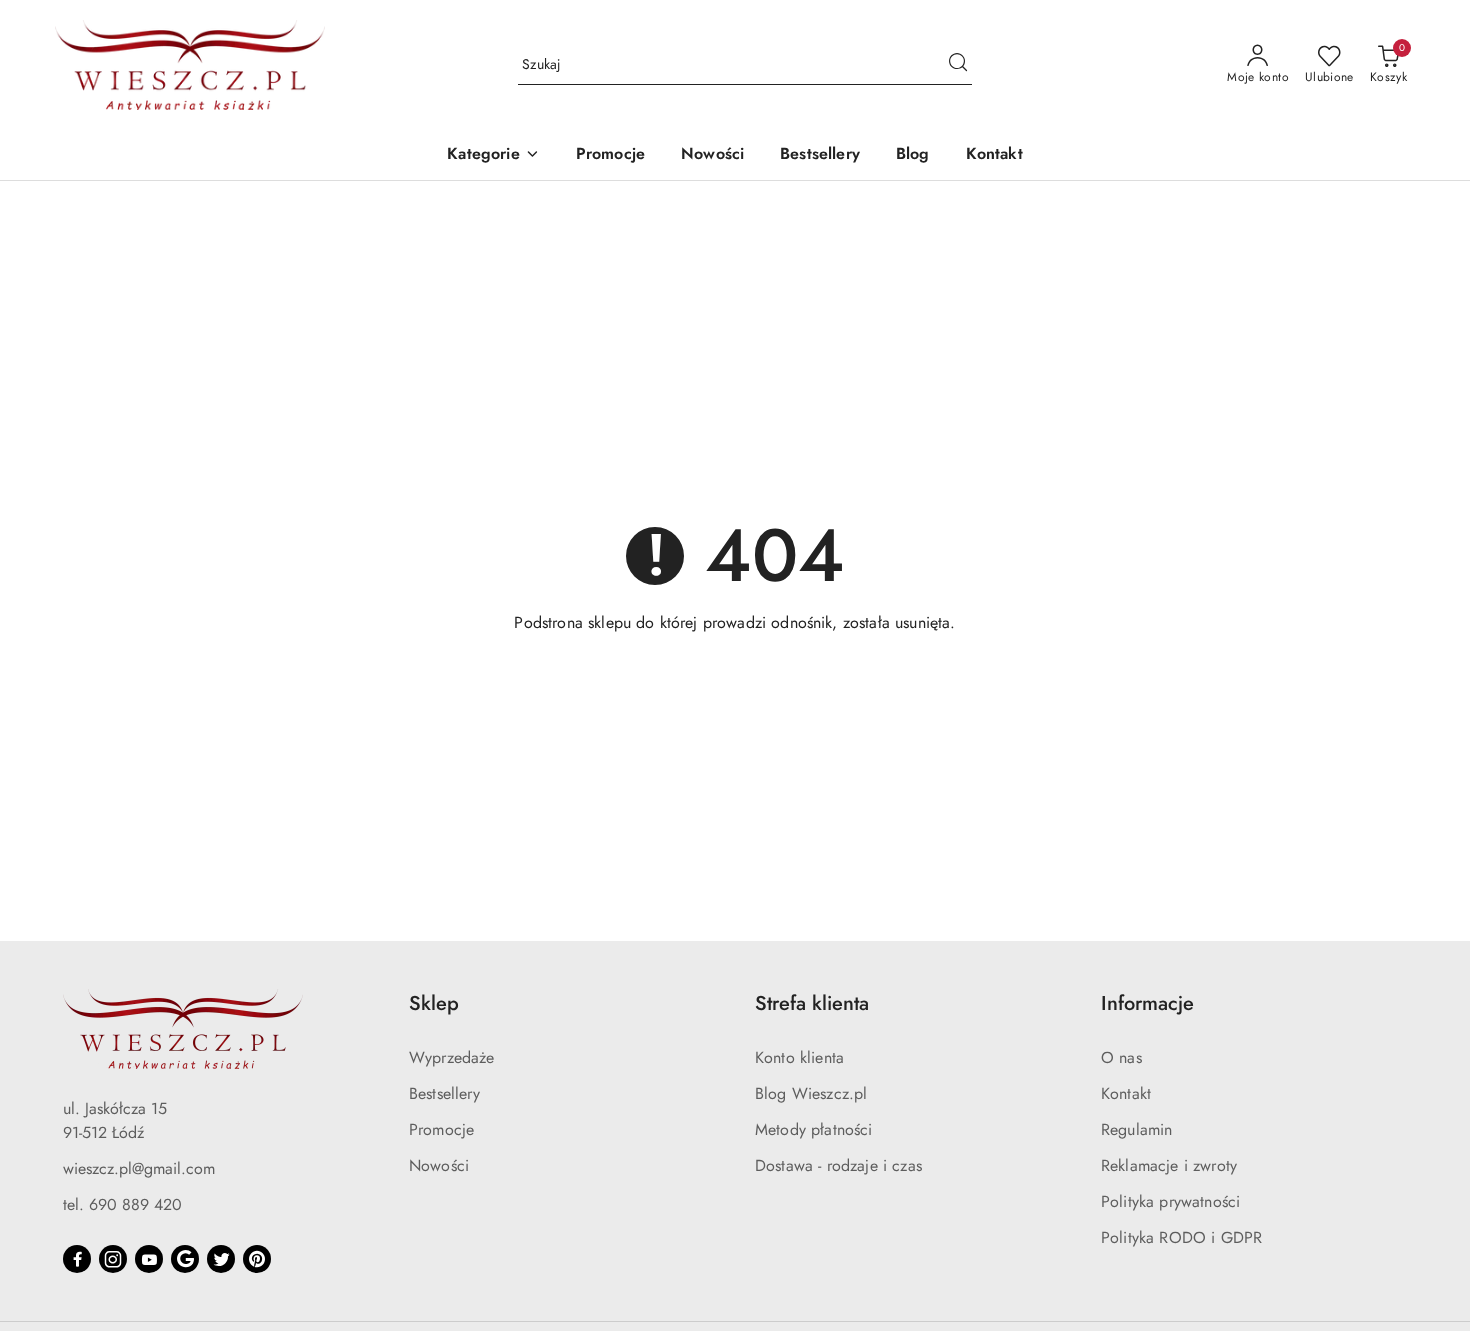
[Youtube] (149, 1259)
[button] (493, 155)
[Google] (185, 1259)
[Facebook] (77, 1259)
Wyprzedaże (452, 1057)
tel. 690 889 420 (122, 1204)
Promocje (441, 1129)
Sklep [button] (434, 1003)
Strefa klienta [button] (812, 1003)
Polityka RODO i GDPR (1181, 1237)
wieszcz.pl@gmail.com (139, 1168)
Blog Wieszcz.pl (811, 1093)
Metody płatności (814, 1129)
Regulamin (1136, 1129)
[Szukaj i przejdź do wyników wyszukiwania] (958, 65)
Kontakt (1126, 1093)
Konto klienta (799, 1057)
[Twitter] (221, 1259)
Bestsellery (444, 1093)
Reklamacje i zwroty (1169, 1165)
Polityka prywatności (1170, 1201)
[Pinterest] (257, 1259)
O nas (1121, 1057)
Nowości (439, 1165)
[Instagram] (113, 1259)
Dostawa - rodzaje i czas (838, 1165)
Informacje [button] (1147, 1003)
